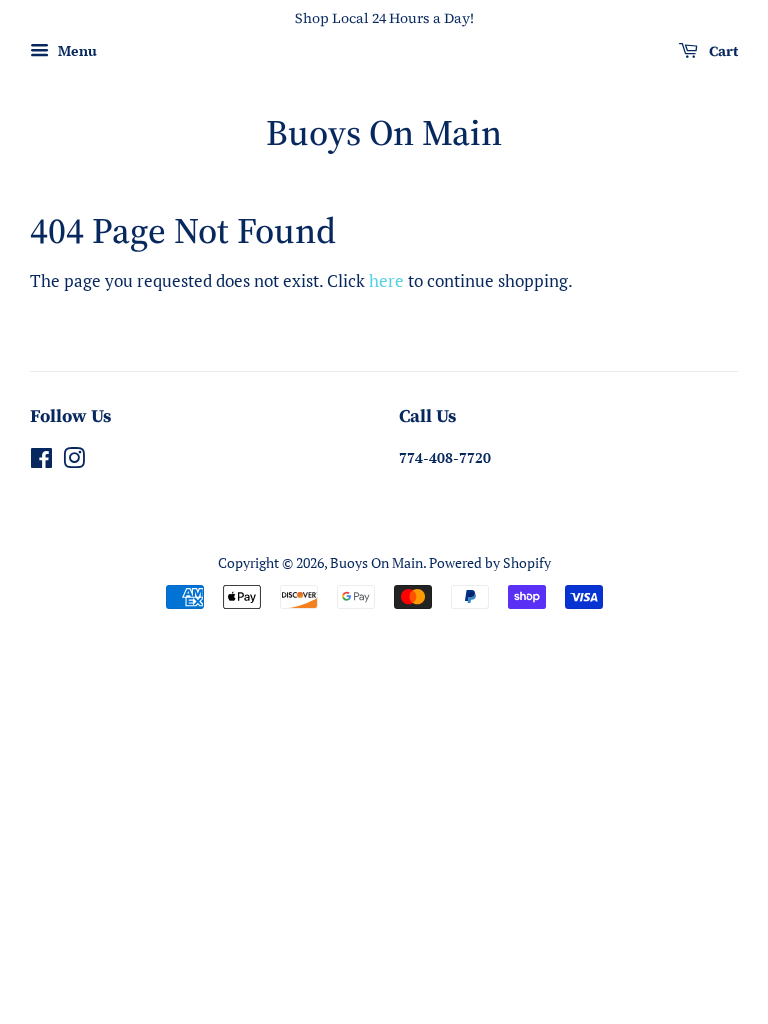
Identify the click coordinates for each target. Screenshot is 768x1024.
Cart (722, 51)
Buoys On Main (384, 132)
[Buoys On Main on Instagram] (74, 461)
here (386, 280)
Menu (75, 50)
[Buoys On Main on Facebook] (41, 461)
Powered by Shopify (490, 562)
